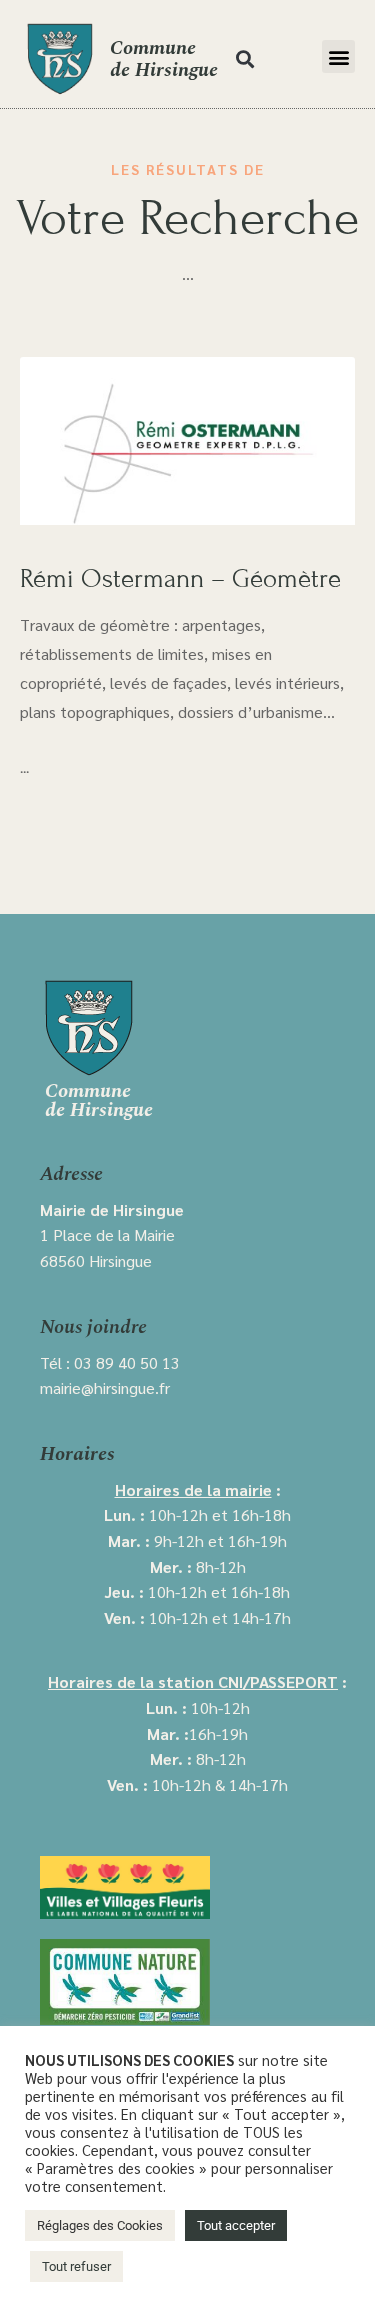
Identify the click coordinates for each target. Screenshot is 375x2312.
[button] (244, 59)
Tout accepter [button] (236, 2225)
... (24, 769)
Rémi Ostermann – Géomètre (180, 578)
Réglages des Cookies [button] (100, 2225)
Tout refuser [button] (76, 2266)
